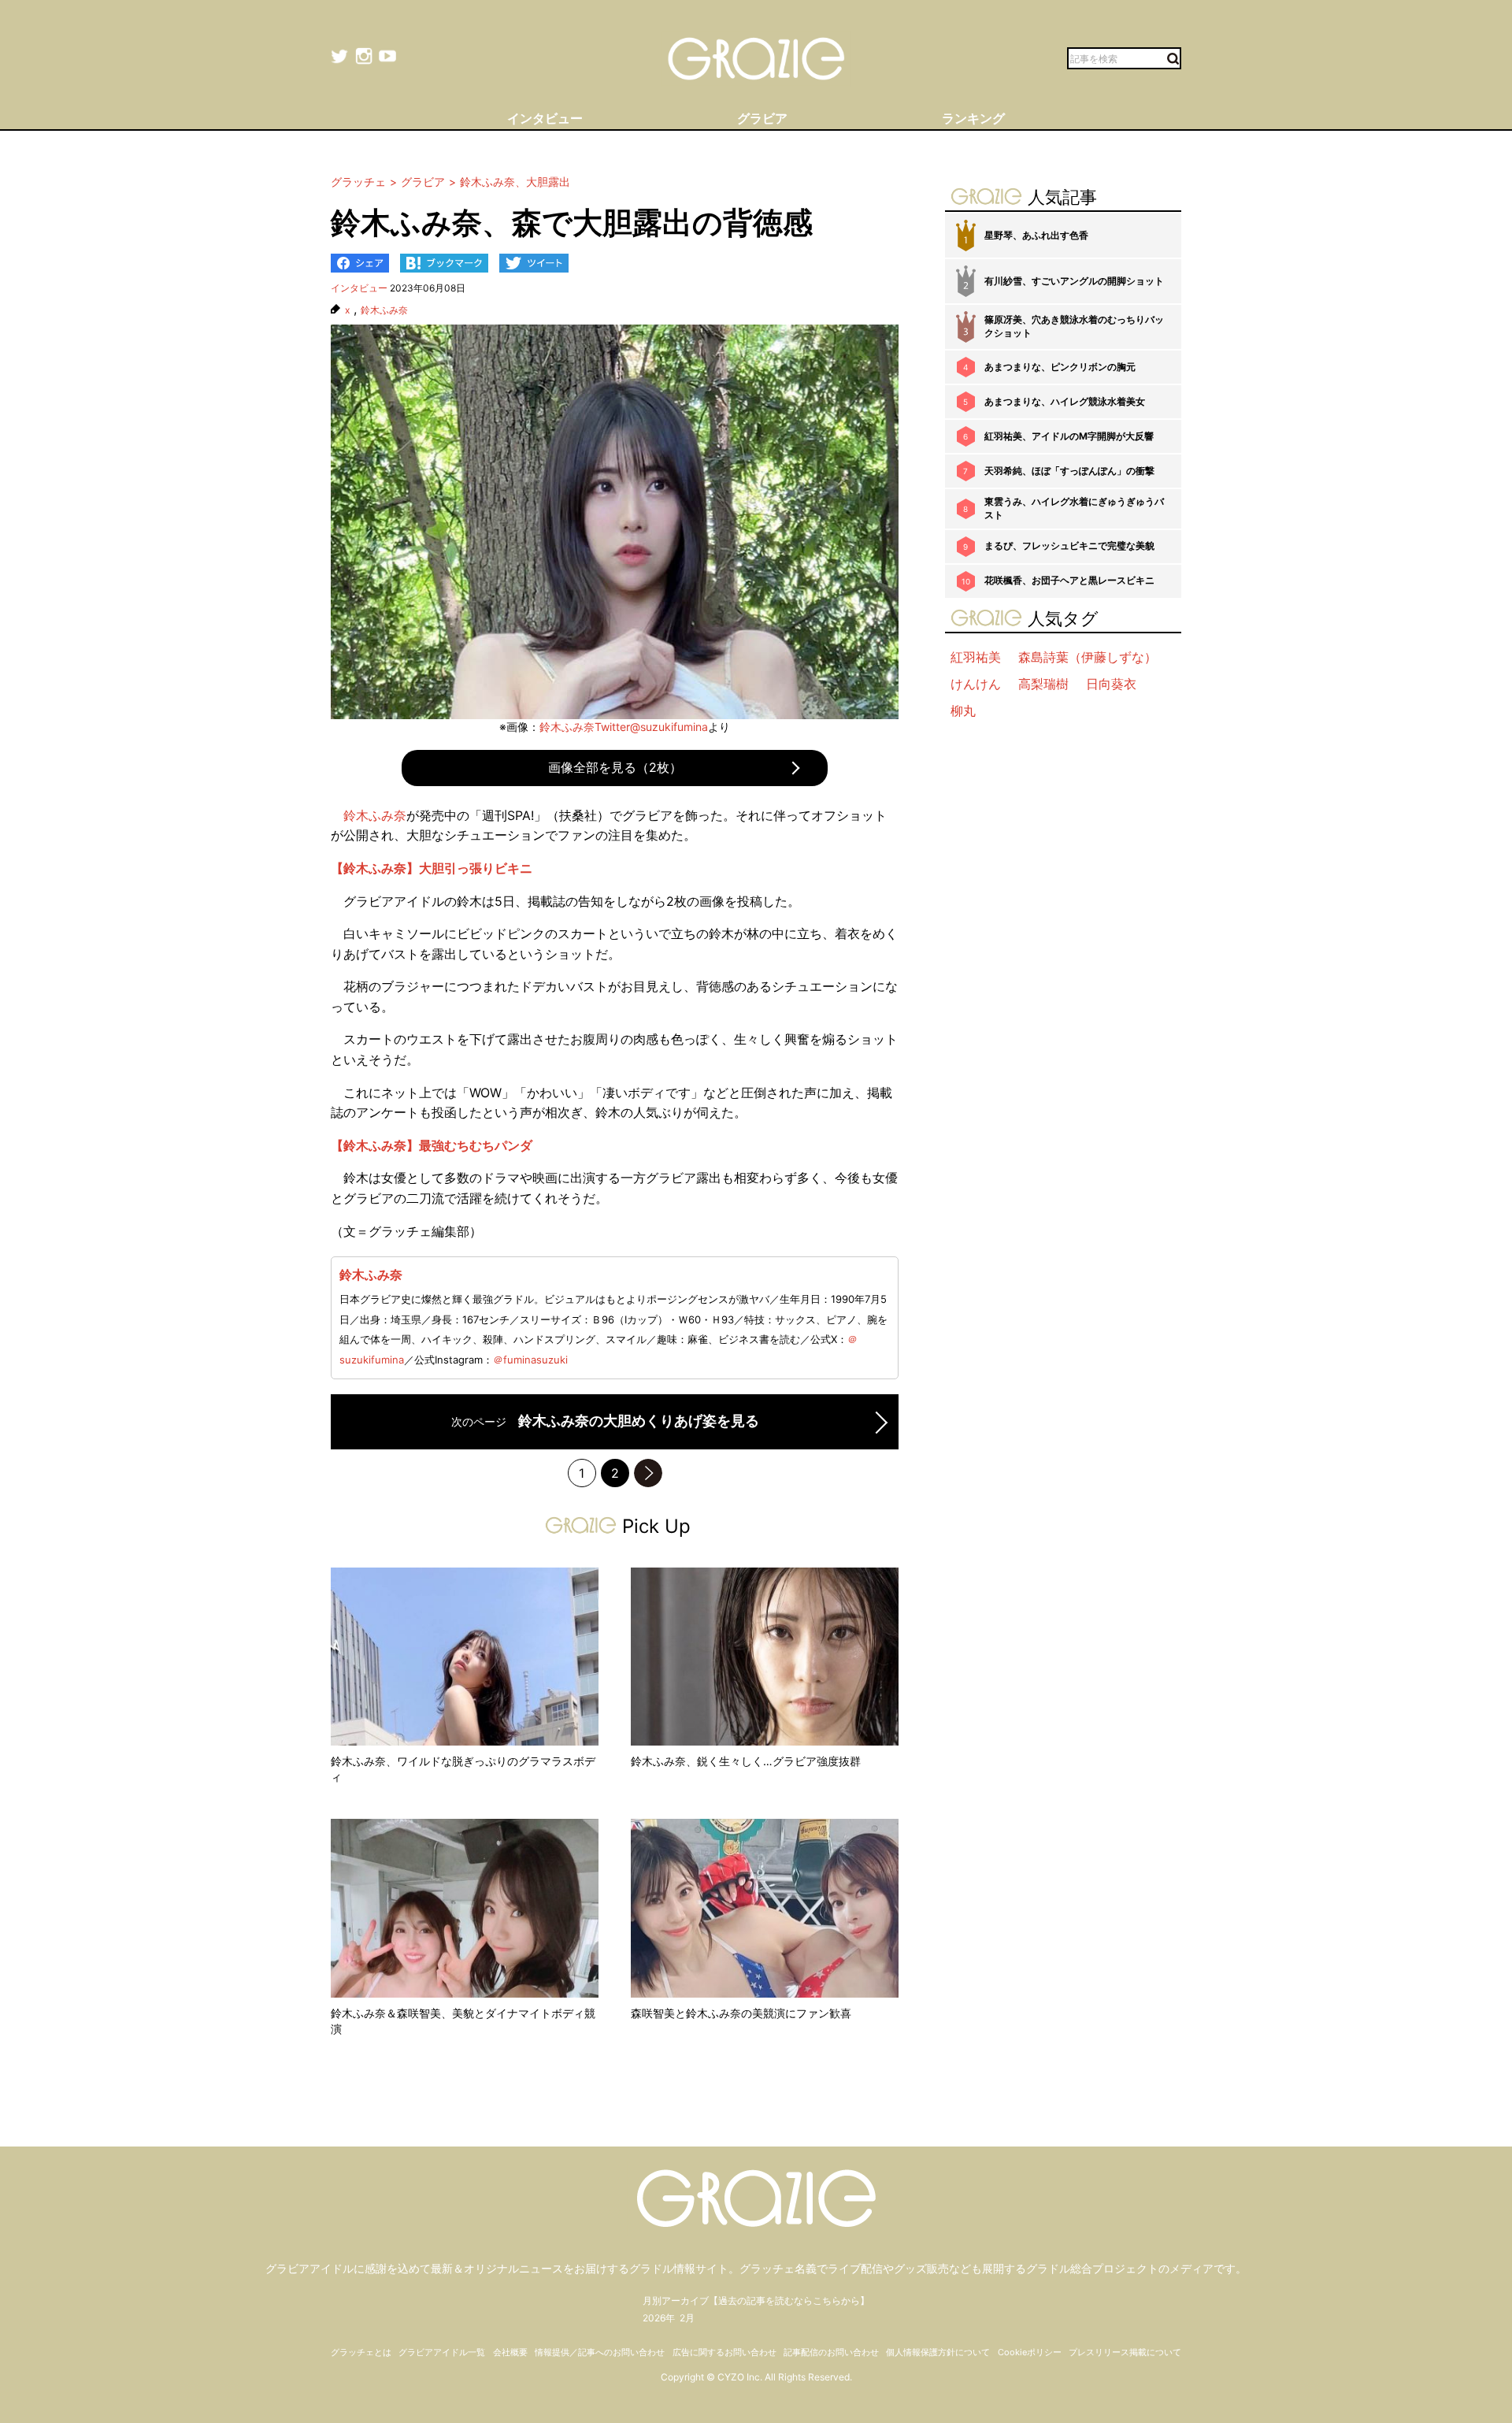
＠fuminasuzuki (530, 1360)
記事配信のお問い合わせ (831, 2352)
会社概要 (510, 2352)
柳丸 (963, 711)
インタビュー (359, 288)
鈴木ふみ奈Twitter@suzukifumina (624, 727)
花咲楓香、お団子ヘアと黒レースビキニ (1069, 580)
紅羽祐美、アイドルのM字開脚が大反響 (1069, 436)
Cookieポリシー (1030, 2352)
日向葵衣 (1111, 684)
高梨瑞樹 (1043, 684)
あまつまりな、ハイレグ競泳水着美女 (1065, 401)
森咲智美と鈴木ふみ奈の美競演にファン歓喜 (741, 2013)
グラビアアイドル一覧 (442, 2352)
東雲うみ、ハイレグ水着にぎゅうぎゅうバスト (1074, 508)
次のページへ (648, 1473)
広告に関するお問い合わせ (724, 2352)
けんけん (976, 684)
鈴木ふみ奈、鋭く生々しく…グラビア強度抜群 (746, 1761)
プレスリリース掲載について (1125, 2352)
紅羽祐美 (976, 657)
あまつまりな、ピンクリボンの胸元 (1060, 367)
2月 (687, 2318)
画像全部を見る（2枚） (615, 767)
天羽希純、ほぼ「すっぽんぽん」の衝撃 (1069, 471)
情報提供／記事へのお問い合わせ (600, 2352)
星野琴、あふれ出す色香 (1036, 235)
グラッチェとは (361, 2352)
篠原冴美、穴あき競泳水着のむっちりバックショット (1074, 326)
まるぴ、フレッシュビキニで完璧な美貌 (1069, 545)
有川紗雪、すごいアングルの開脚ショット (1074, 281)
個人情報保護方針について (938, 2352)
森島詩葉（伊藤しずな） (1088, 657)
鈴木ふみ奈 (384, 310)
